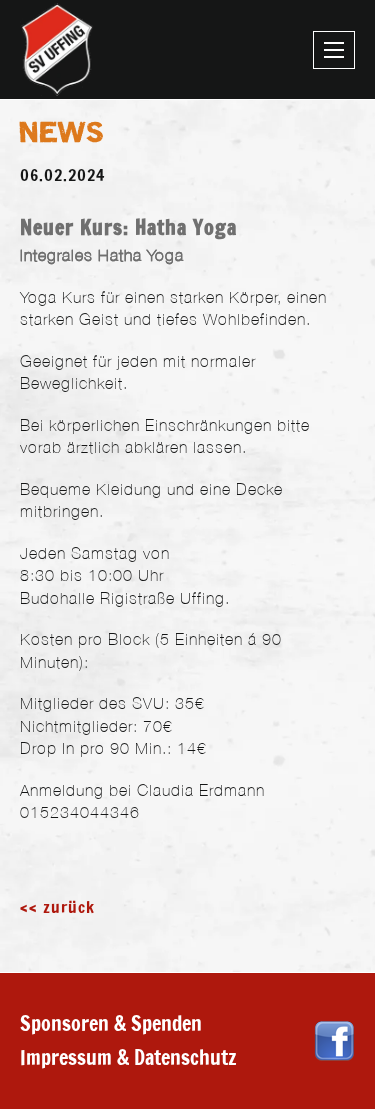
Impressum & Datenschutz (128, 1057)
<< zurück (57, 907)
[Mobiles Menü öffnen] (334, 50)
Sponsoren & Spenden (111, 1023)
